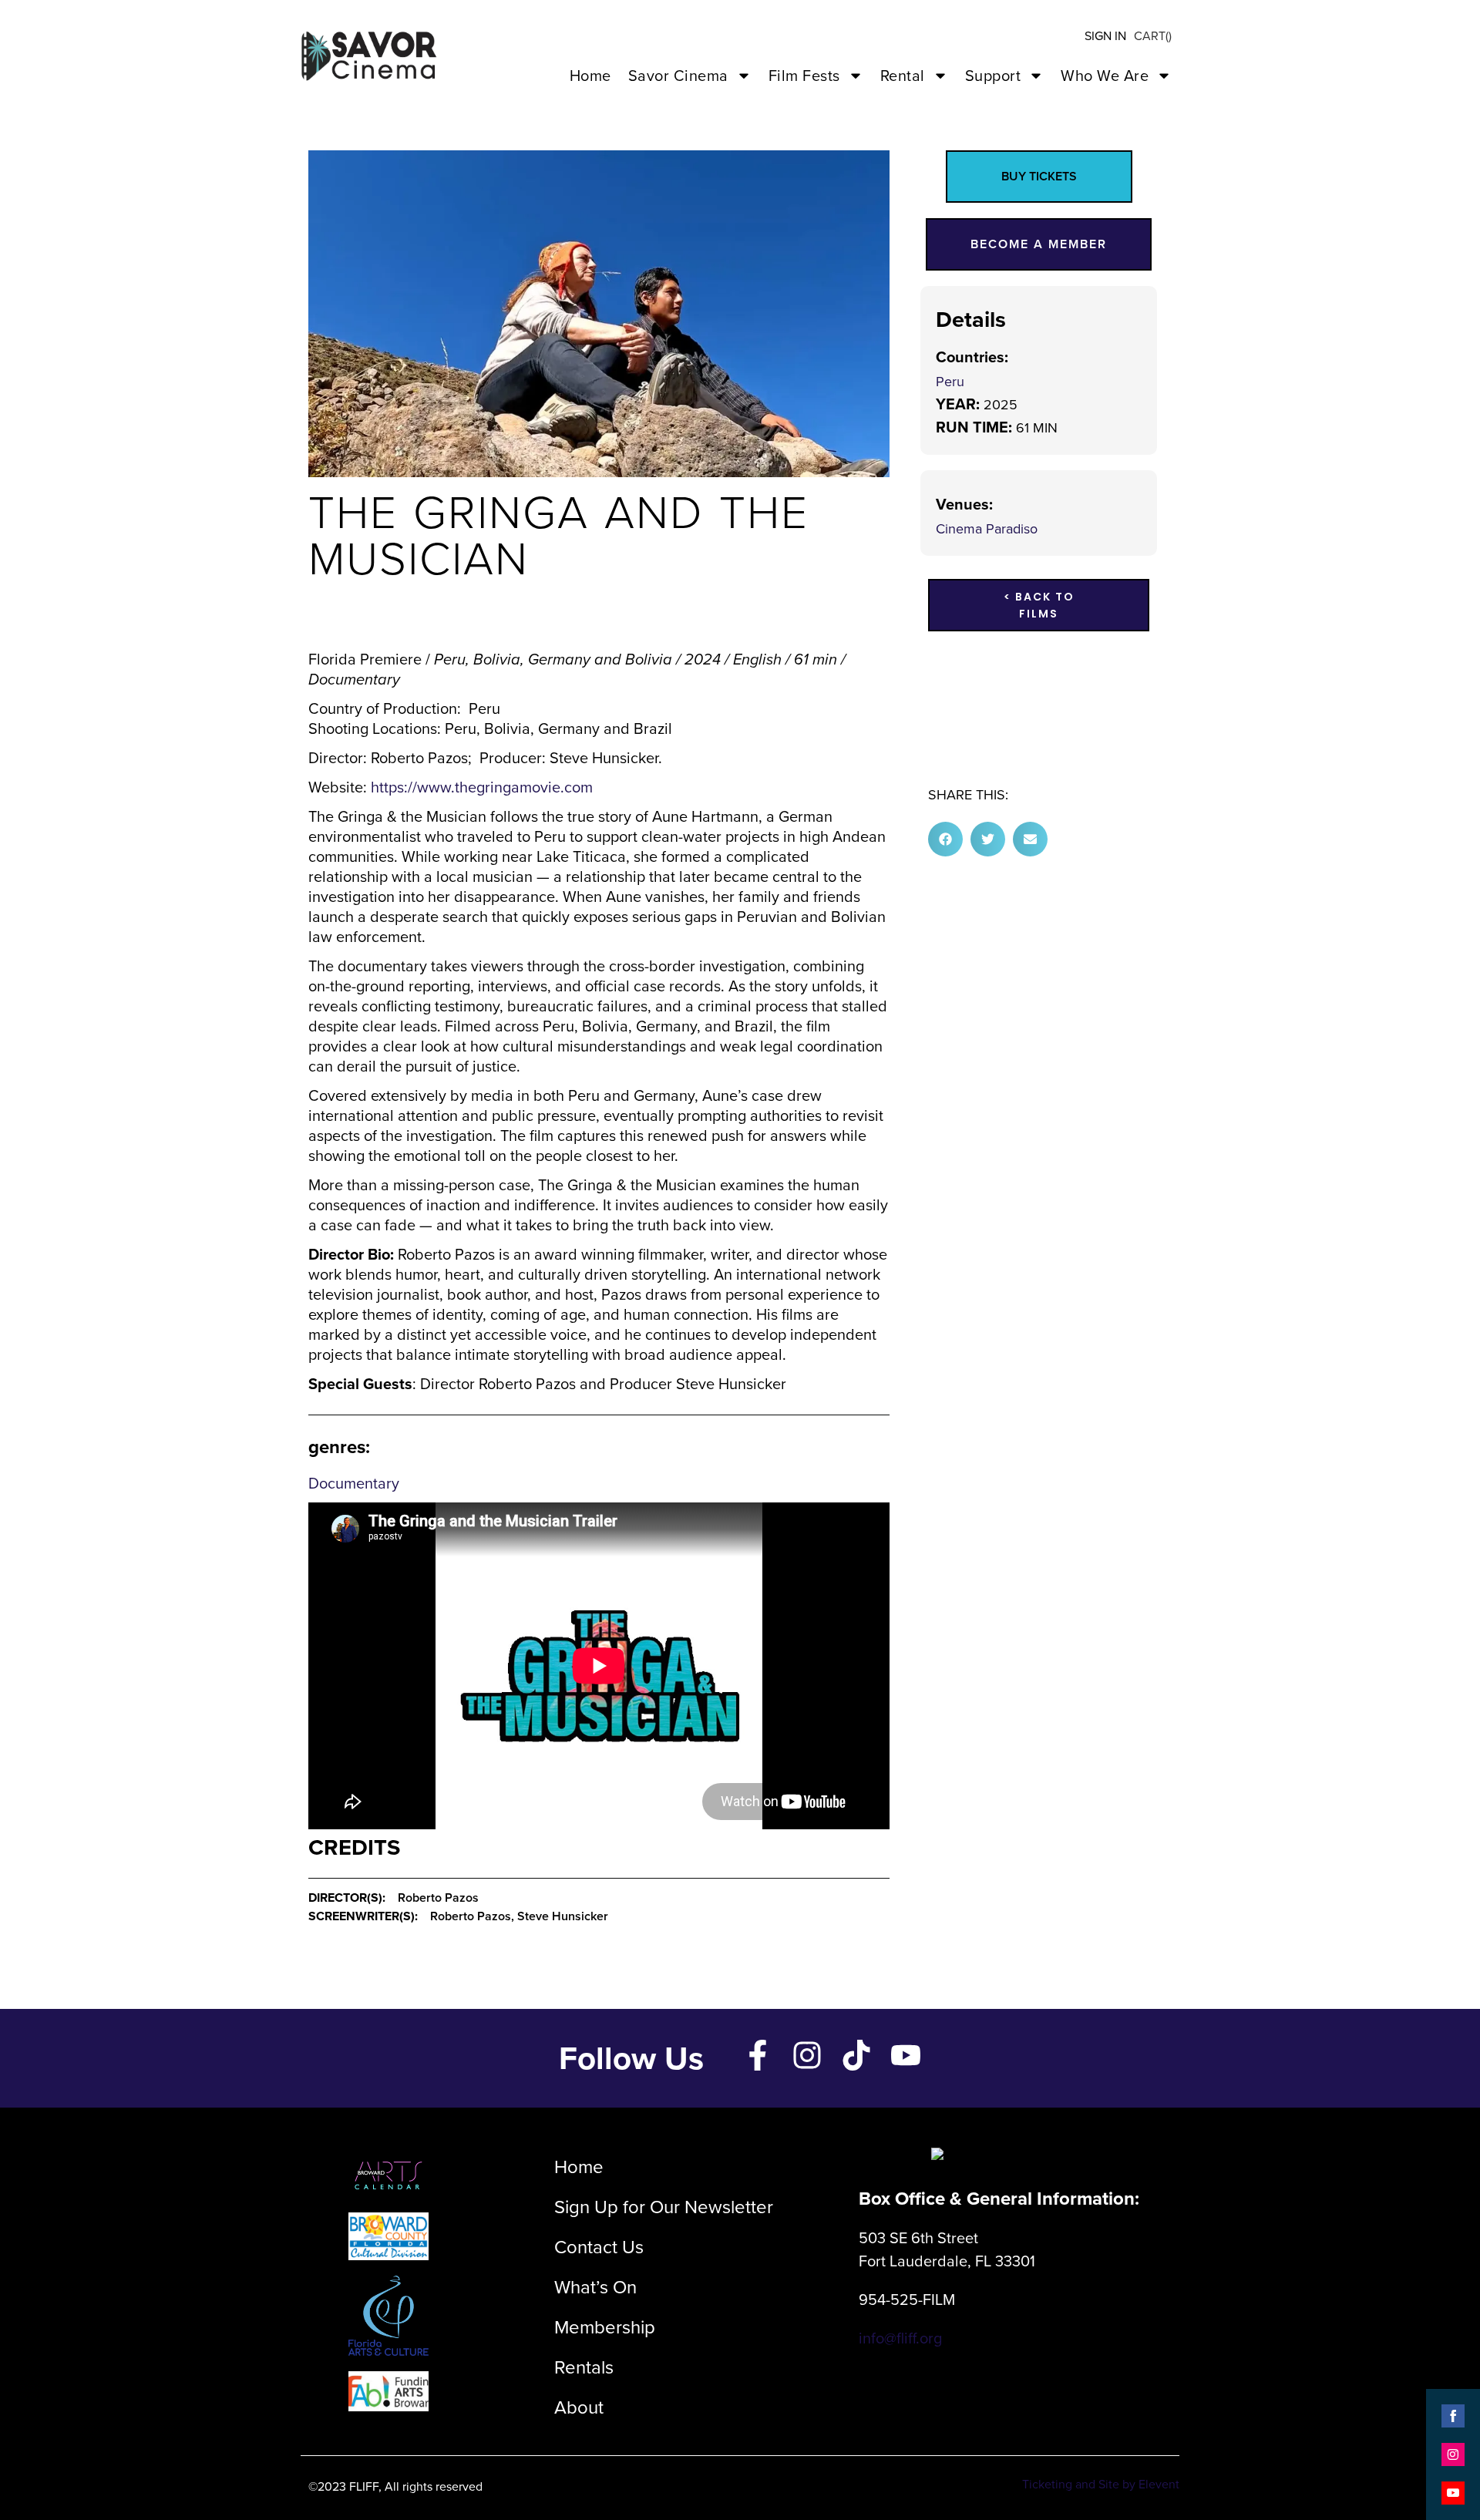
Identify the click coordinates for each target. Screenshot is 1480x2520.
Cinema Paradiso (987, 529)
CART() (1153, 36)
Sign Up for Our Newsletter (664, 2207)
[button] (945, 839)
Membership (605, 2327)
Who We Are (1105, 76)
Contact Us (599, 2247)
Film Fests (804, 76)
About (579, 2407)
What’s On (595, 2287)
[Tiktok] (856, 2055)
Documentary (354, 1483)
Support (993, 76)
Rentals (584, 2367)
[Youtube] (906, 2055)
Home (590, 76)
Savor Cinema (678, 76)
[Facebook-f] (758, 2055)
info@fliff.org (900, 2338)
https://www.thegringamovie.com (482, 787)
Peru (950, 382)
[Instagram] (807, 2055)
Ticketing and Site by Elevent (1101, 2484)
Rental (903, 76)
